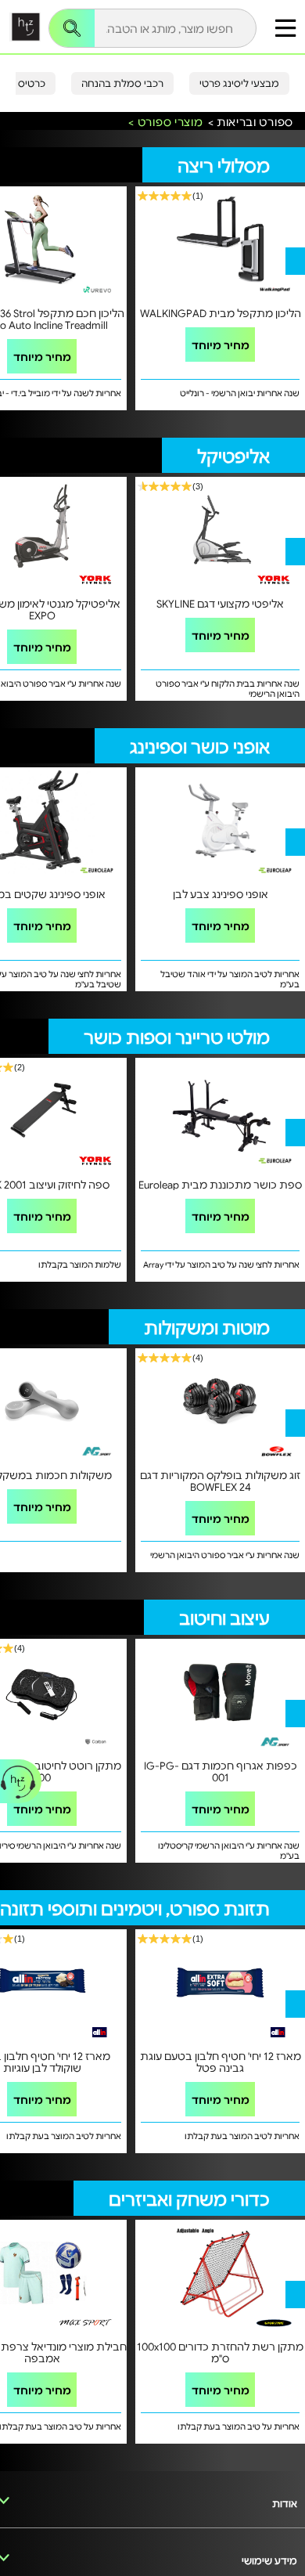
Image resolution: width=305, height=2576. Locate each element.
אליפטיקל (233, 455)
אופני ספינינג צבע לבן (221, 894)
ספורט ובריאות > (251, 122)
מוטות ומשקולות (207, 1327)
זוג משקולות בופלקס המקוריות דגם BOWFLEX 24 (220, 1481)
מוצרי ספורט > (165, 122)
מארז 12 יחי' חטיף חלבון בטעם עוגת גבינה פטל (221, 2062)
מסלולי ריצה (224, 165)
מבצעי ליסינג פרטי (239, 83)
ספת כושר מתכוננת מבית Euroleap (220, 1184)
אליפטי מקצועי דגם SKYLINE (220, 603)
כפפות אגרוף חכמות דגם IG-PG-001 (221, 1771)
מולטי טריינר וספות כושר (177, 1036)
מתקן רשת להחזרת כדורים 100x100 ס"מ (220, 2352)
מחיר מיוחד (42, 356)
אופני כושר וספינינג (200, 746)
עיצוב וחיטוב (224, 1617)
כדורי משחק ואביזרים (189, 2198)
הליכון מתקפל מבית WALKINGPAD (221, 313)
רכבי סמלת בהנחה (122, 83)
